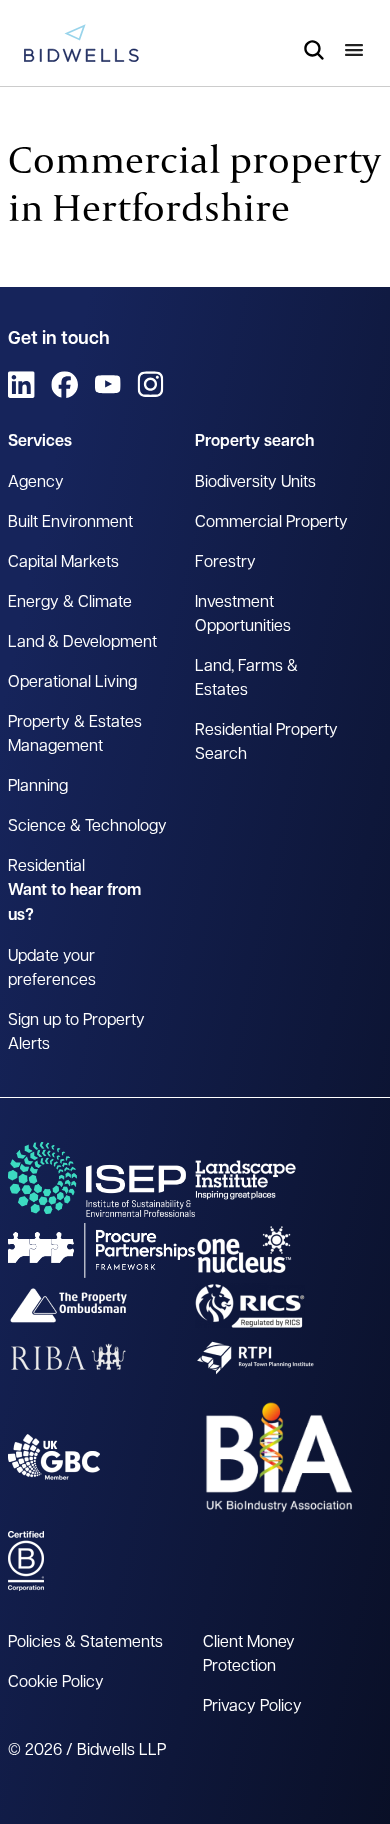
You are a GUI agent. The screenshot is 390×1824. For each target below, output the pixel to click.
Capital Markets (63, 563)
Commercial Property (271, 523)
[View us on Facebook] (64, 384)
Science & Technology (87, 827)
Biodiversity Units (255, 483)
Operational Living (72, 683)
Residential (46, 867)
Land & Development (82, 643)
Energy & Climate (70, 603)
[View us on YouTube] (107, 384)
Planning (38, 787)
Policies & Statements (85, 1643)
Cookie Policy (56, 1683)
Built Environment (70, 523)
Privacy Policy (252, 1707)
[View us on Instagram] (150, 384)
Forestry (225, 563)
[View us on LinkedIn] (21, 384)
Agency (36, 483)
